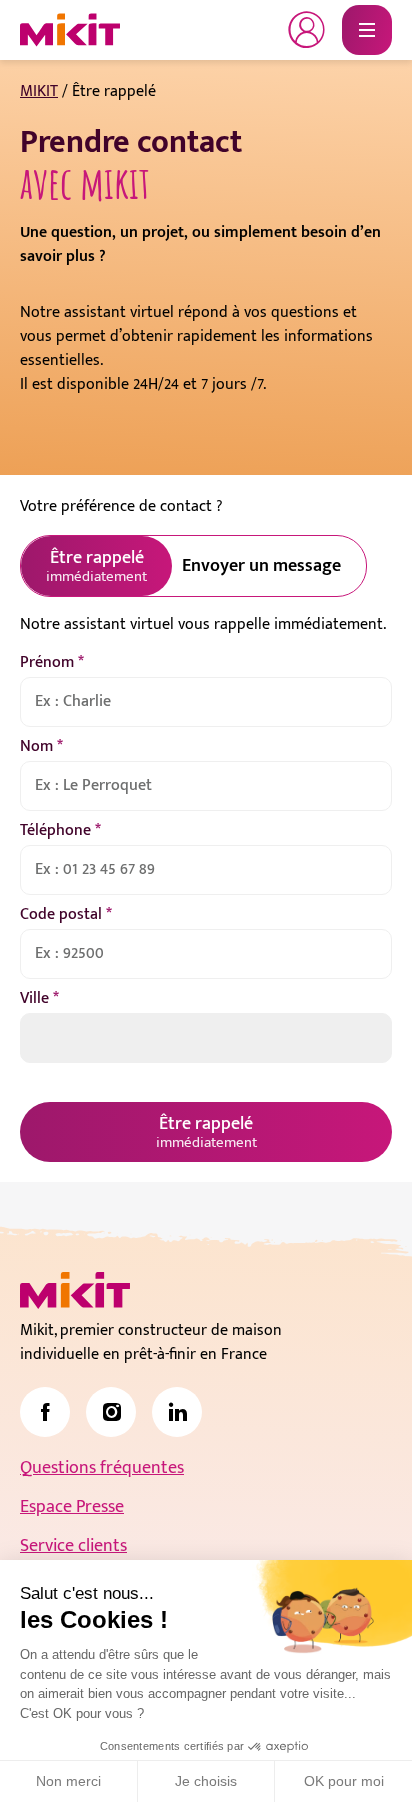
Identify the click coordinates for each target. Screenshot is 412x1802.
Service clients (73, 1546)
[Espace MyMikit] (307, 30)
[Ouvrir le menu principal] (367, 30)
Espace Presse (72, 1507)
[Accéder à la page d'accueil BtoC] (70, 30)
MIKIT (39, 91)
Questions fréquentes (102, 1468)
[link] (45, 1412)
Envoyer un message (261, 566)
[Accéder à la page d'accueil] (75, 1290)
